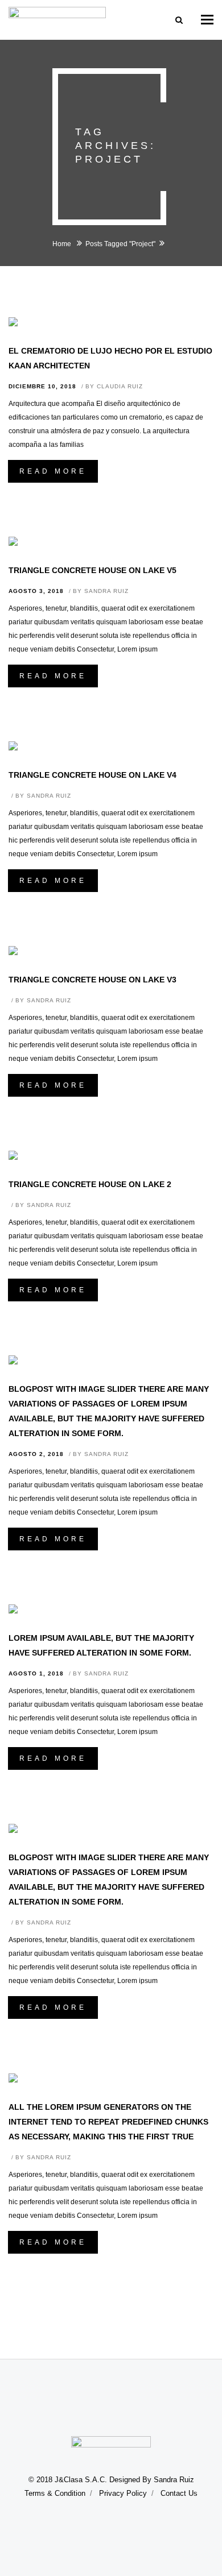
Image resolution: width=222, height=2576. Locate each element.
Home (63, 244)
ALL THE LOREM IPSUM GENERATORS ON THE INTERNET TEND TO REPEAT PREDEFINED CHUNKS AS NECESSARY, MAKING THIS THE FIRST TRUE (108, 2122)
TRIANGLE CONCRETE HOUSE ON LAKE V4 (92, 775)
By (114, 386)
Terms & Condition (55, 2493)
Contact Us (179, 2493)
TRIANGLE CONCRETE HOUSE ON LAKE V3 (92, 980)
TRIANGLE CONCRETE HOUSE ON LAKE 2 (90, 1184)
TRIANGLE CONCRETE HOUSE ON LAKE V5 (92, 570)
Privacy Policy (123, 2493)
